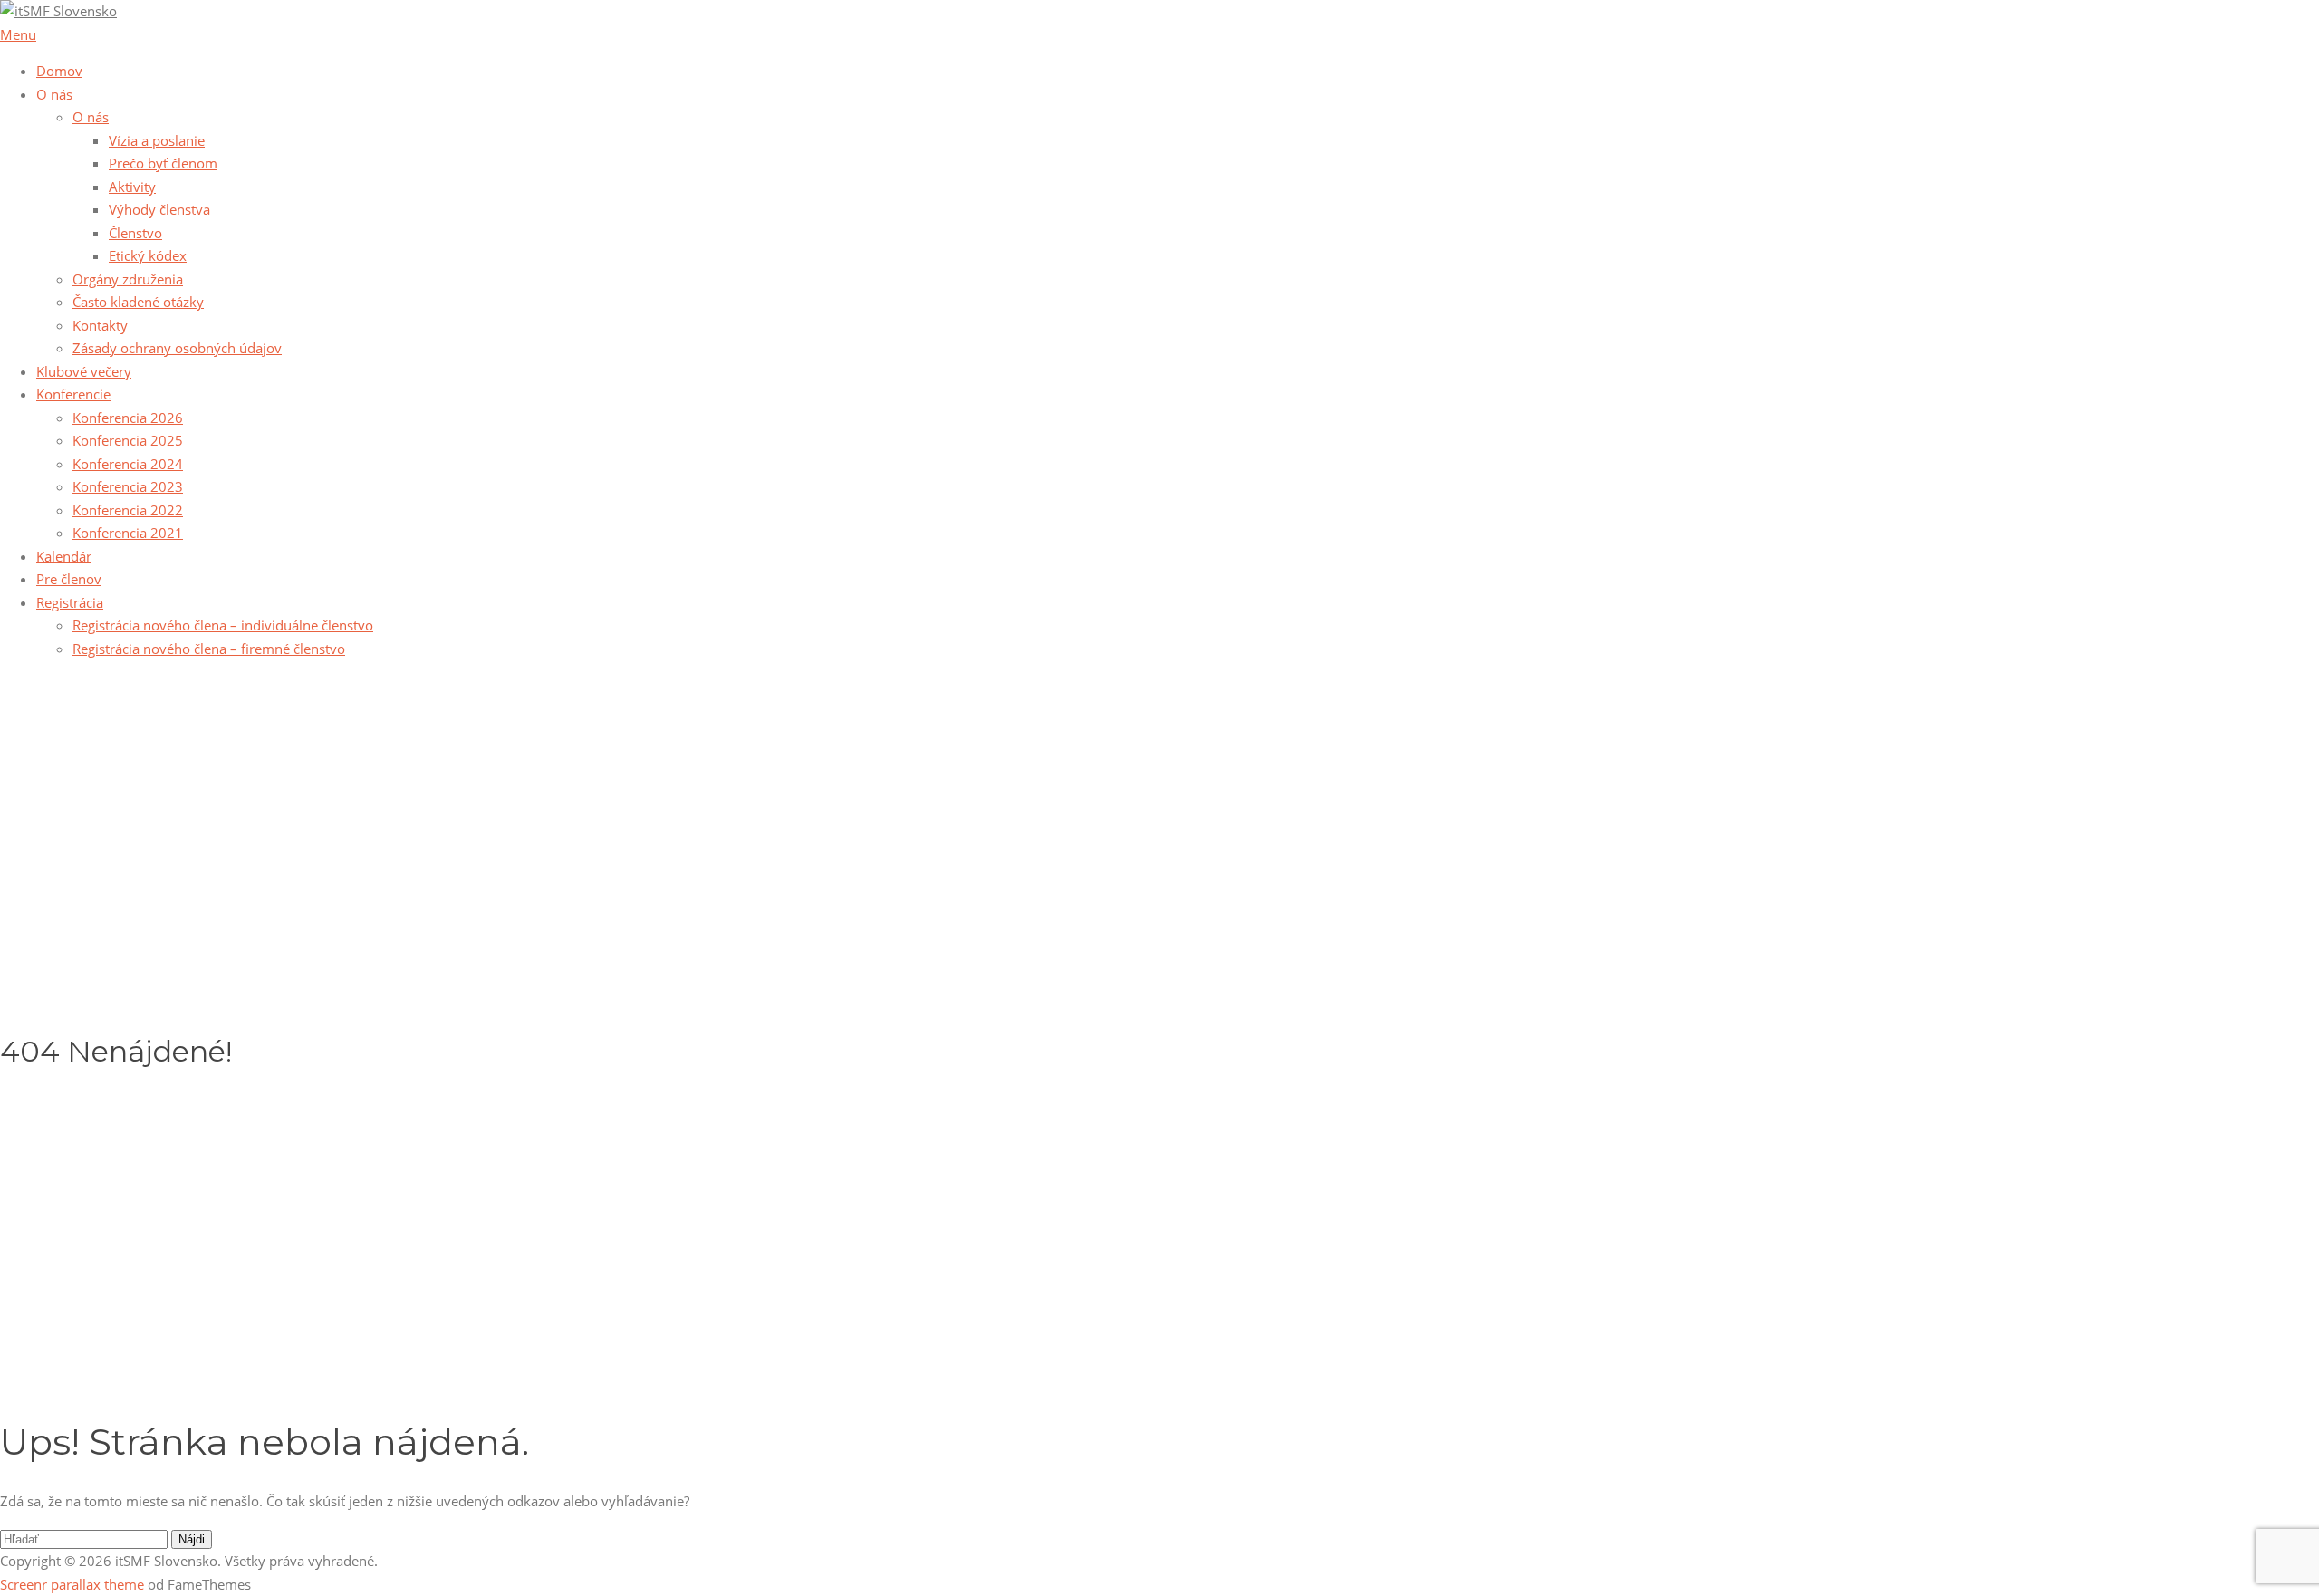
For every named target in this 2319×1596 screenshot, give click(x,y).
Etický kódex (148, 255)
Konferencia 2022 (128, 510)
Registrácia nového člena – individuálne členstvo (223, 625)
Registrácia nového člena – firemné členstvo (209, 649)
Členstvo (135, 233)
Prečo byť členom (163, 163)
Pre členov (69, 579)
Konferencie (73, 394)
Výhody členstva (159, 209)
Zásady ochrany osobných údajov (177, 348)
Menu (18, 34)
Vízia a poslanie (157, 140)
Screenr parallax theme (72, 1584)
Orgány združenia (128, 279)
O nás (54, 94)
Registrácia (70, 602)
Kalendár (64, 556)
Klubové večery (84, 371)
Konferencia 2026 (128, 418)
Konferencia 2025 (128, 440)
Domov (59, 71)
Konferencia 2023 (128, 486)
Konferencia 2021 (128, 533)
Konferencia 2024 (128, 464)
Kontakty (100, 325)
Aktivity (132, 187)
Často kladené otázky (138, 302)
